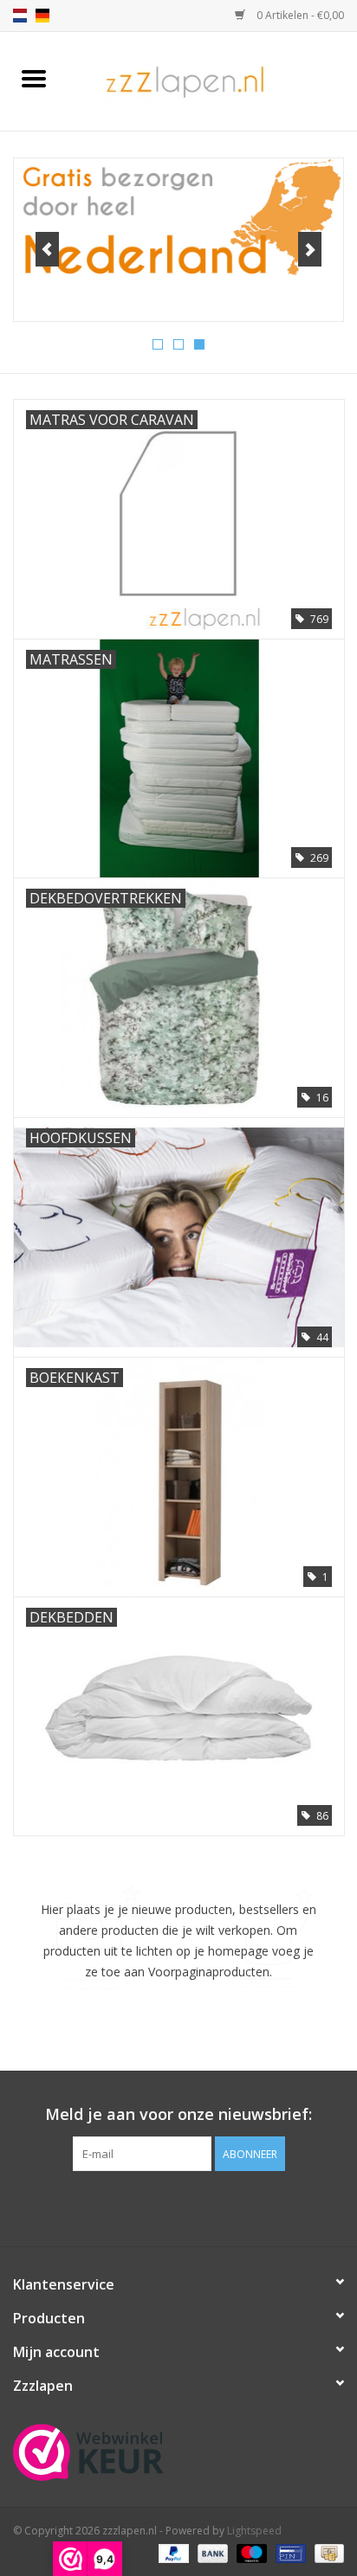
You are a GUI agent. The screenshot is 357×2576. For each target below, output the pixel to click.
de (42, 16)
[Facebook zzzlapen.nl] (178, 2207)
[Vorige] (47, 249)
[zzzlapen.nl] (212, 80)
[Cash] (326, 2552)
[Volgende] (310, 249)
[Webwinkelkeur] (178, 2452)
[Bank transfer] (211, 2552)
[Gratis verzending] (178, 219)
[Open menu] (34, 78)
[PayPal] (172, 2552)
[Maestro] (250, 2552)
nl (20, 16)
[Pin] (289, 2552)
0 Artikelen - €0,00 (299, 15)
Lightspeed (254, 2531)
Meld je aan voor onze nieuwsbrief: (178, 2114)
